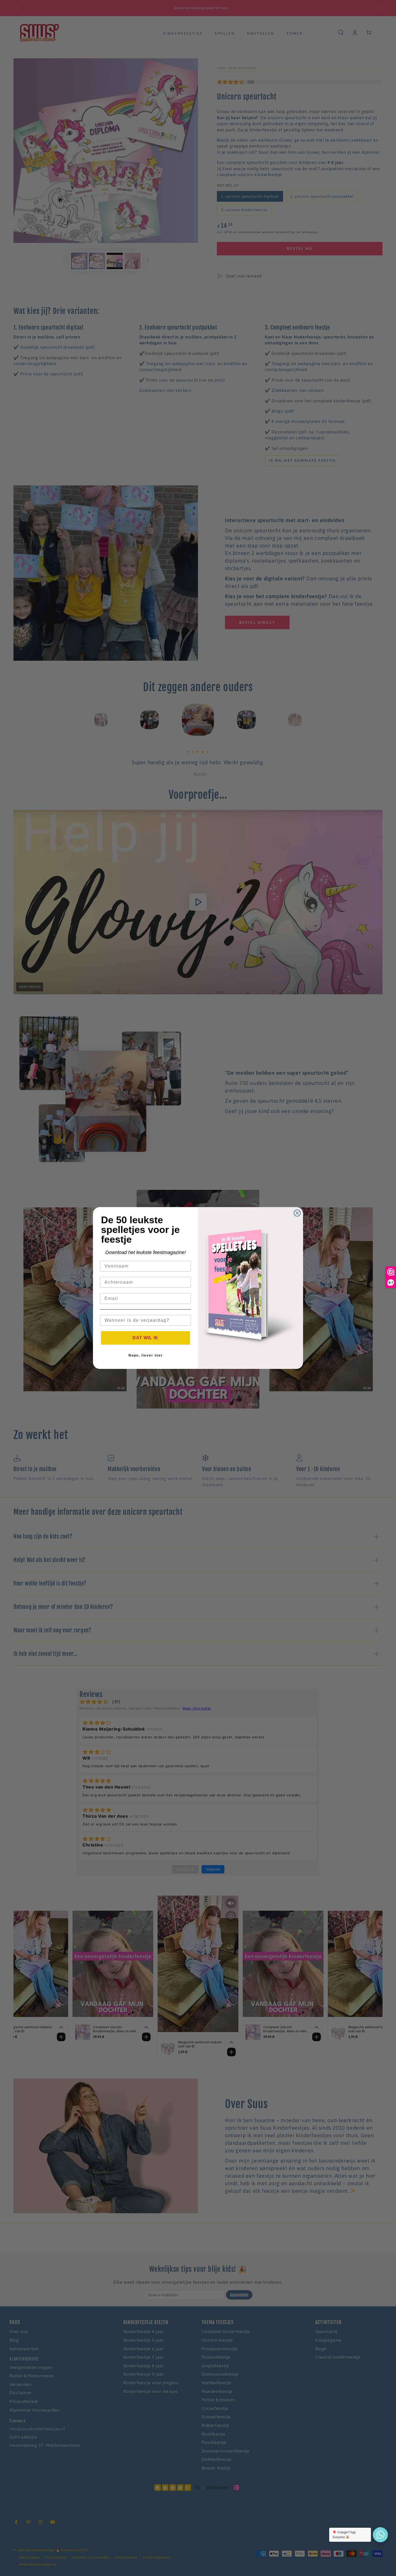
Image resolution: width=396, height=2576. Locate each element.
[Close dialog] (297, 1213)
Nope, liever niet (145, 1355)
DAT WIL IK (145, 1338)
